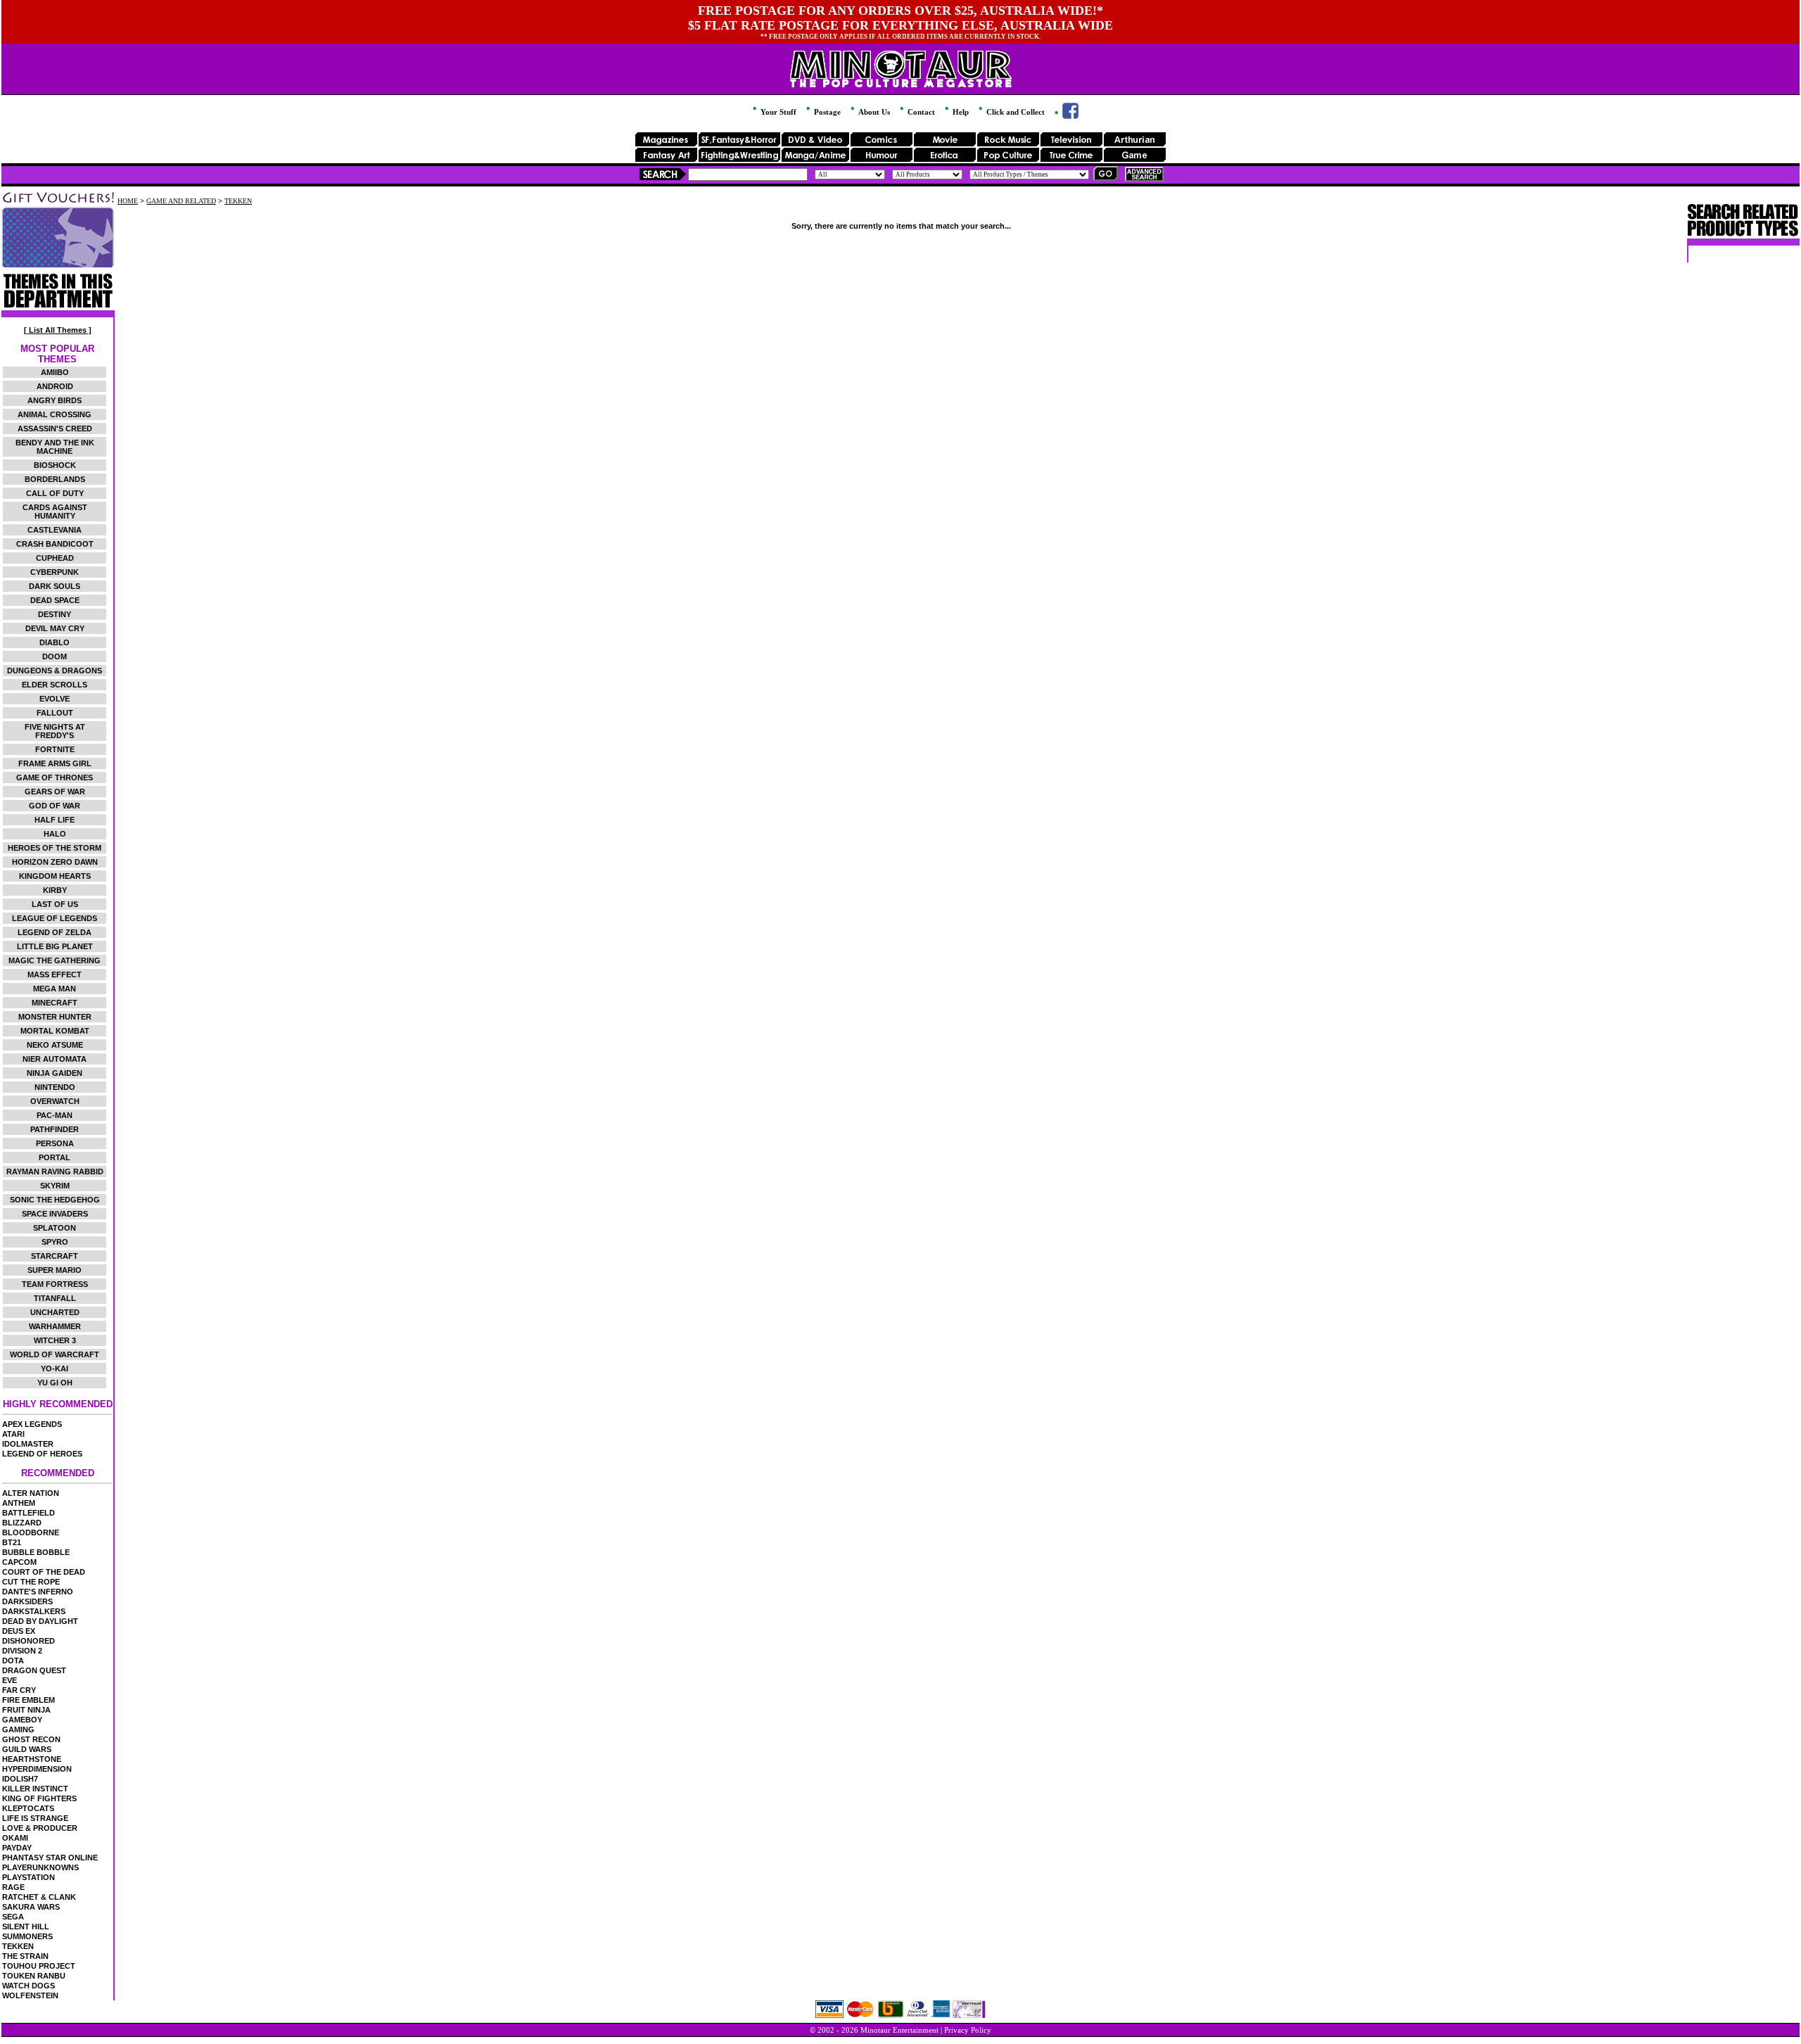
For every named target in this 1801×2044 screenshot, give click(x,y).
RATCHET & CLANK (39, 1897)
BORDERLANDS (55, 479)
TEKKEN (18, 1946)
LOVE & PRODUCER (40, 1828)
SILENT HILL (26, 1926)
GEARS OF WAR (55, 792)
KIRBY (55, 890)
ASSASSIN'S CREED (55, 429)
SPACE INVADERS (55, 1214)
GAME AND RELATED (181, 201)
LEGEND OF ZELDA (55, 932)
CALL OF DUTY (55, 493)
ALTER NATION (31, 1493)
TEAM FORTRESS (55, 1284)
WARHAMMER (55, 1326)
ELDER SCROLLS (55, 685)
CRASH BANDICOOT (55, 544)
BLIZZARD (22, 1523)
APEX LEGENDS (32, 1424)
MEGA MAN (55, 989)
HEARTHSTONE (32, 1759)
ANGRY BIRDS (55, 400)
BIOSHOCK (55, 465)
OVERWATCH (55, 1101)
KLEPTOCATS (28, 1808)
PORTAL (55, 1157)
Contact (920, 112)
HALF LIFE (55, 820)
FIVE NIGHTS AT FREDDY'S (55, 731)
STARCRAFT (55, 1256)
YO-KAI (55, 1369)
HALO (55, 834)
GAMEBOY (22, 1720)
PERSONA (55, 1143)
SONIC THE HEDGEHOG (55, 1200)
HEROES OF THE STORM (55, 848)
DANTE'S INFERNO (38, 1592)
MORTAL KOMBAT (55, 1031)
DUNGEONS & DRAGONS (55, 671)
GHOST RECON (31, 1739)
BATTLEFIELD (28, 1513)
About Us (873, 112)
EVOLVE (55, 699)
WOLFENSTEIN (30, 1995)
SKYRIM (55, 1186)
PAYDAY (17, 1848)
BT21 (12, 1542)
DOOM (55, 656)
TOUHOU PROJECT (39, 1966)
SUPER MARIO (55, 1270)
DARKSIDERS (27, 1601)
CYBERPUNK (55, 572)
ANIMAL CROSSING (55, 414)
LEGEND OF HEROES (42, 1454)
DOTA (13, 1661)
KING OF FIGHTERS (39, 1798)
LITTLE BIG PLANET (55, 946)
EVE (9, 1680)
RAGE (13, 1887)
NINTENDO (55, 1087)
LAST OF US (55, 904)
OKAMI (15, 1838)
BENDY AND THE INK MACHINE (55, 447)
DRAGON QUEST (34, 1670)
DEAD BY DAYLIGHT (40, 1621)
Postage (826, 112)
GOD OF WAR (55, 806)
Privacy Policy (968, 2030)
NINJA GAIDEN (55, 1073)
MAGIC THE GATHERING (55, 960)
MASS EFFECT (55, 975)
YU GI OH (55, 1383)
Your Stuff (777, 112)
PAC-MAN (55, 1115)
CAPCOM (19, 1562)
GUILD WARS (27, 1749)
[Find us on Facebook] (1065, 116)
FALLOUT (55, 713)
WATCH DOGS (28, 1986)
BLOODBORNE (31, 1532)
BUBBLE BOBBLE (36, 1552)
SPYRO (55, 1242)
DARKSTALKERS (34, 1611)
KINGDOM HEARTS (55, 876)
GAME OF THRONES (55, 777)
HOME (128, 201)
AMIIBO (55, 372)
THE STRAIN (25, 1956)
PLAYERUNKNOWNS (40, 1867)
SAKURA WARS (31, 1907)
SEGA (13, 1917)
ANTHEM (19, 1503)
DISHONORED (28, 1641)
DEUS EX (19, 1631)
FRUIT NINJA (26, 1710)
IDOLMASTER (28, 1444)
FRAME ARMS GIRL (55, 763)
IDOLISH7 (20, 1779)
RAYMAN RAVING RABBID (55, 1172)
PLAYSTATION (28, 1877)
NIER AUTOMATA (55, 1059)
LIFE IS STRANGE (35, 1818)
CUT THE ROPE (31, 1582)
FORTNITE (55, 749)
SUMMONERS (27, 1936)
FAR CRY (19, 1690)
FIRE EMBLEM (28, 1700)
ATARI (13, 1434)
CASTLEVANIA (55, 530)
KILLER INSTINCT (35, 1789)
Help (960, 112)
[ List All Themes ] (58, 330)
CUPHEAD (55, 558)
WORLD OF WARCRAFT (55, 1354)
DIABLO (55, 642)
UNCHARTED (55, 1312)
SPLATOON (55, 1228)
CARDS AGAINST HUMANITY (55, 512)
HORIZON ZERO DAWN (55, 862)
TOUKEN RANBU (34, 1976)
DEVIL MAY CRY (55, 628)
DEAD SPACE (55, 600)
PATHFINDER (55, 1129)
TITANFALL (55, 1298)
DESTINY (55, 614)
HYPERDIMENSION (37, 1769)
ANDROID (55, 386)
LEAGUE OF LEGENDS (55, 918)
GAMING (18, 1729)
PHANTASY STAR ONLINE (50, 1858)
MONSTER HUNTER (55, 1017)
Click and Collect (1014, 112)
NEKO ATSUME (55, 1045)
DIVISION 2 (22, 1651)
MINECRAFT (55, 1003)
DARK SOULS (55, 586)
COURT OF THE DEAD (44, 1572)
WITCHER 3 (55, 1340)
